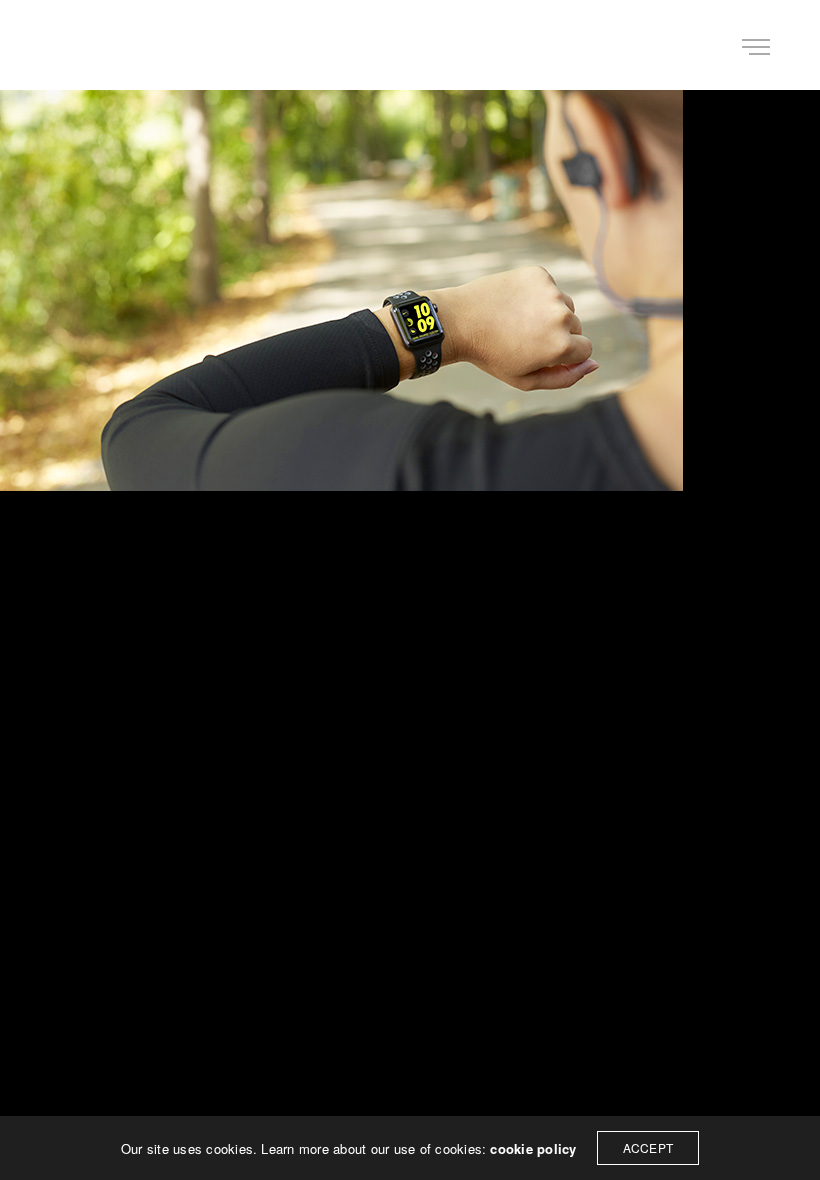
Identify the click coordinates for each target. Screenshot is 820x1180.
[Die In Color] (84, 45)
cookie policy (533, 1148)
